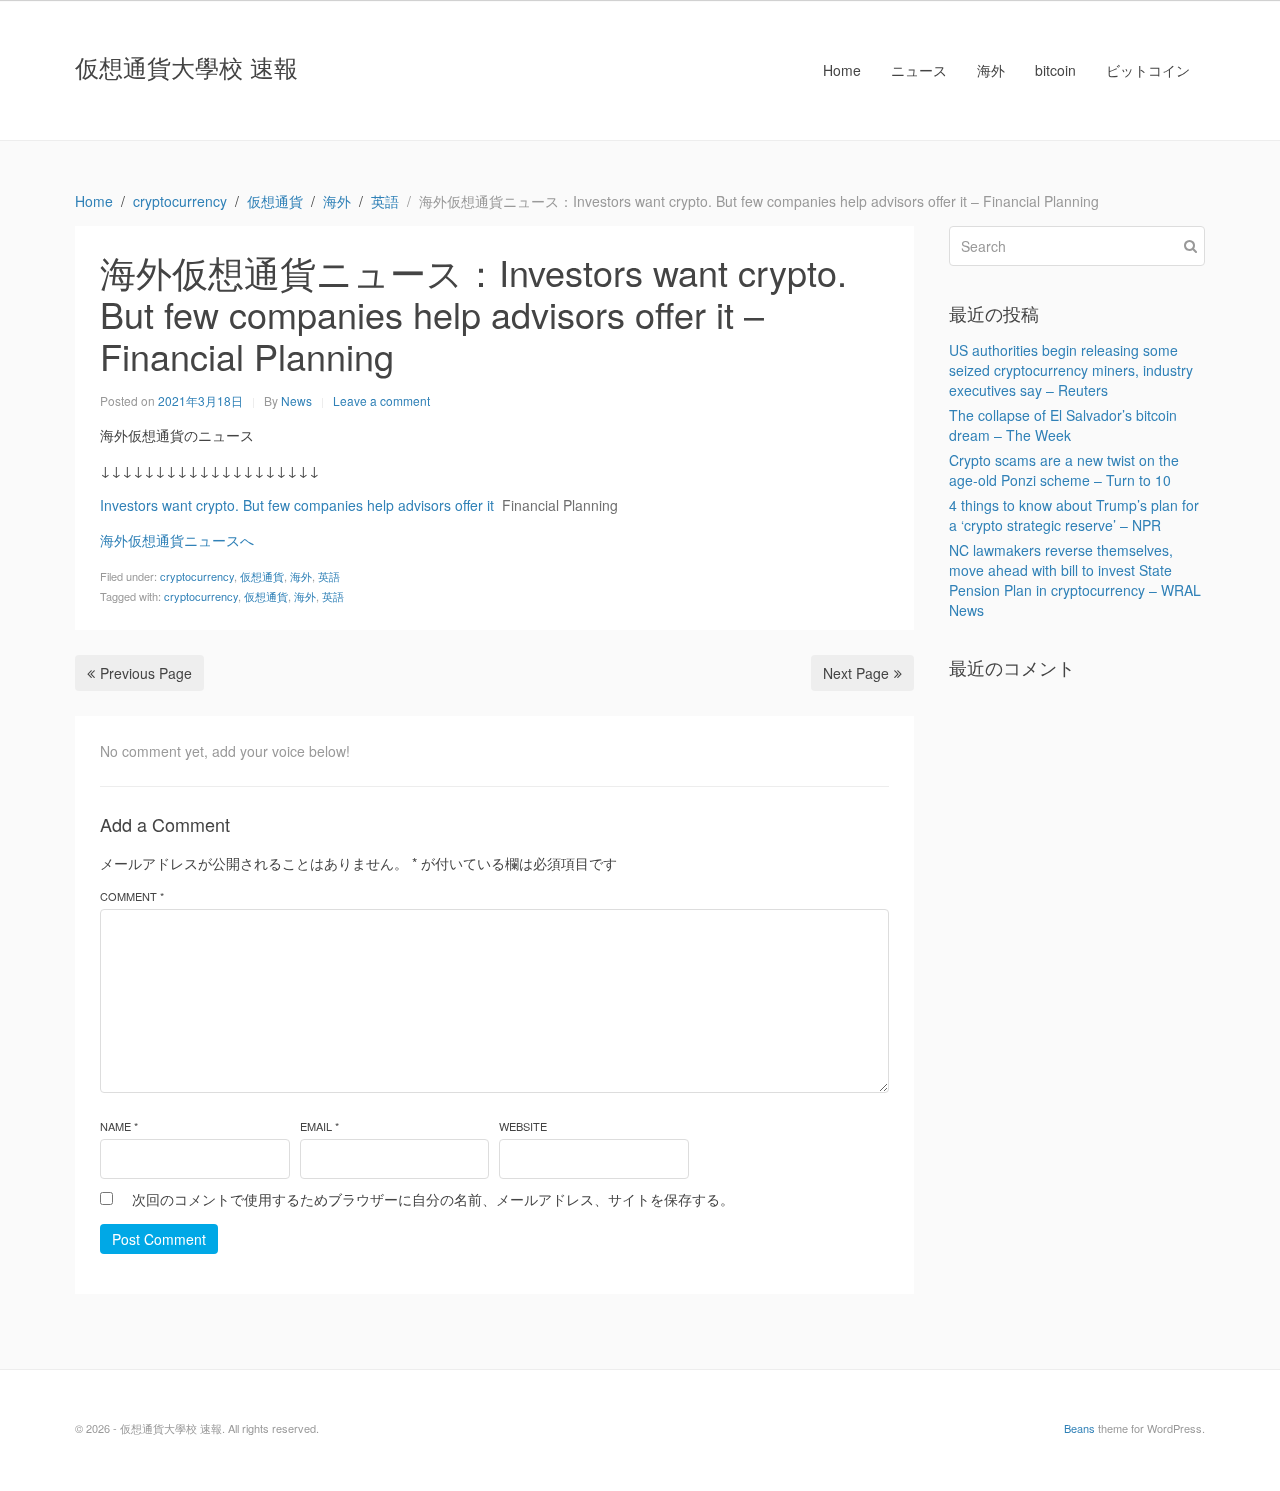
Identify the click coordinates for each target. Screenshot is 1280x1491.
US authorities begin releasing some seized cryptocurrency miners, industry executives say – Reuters (1071, 370)
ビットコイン (1148, 70)
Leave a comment (381, 400)
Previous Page (146, 673)
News (296, 400)
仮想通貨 (262, 576)
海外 (991, 70)
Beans (1079, 1428)
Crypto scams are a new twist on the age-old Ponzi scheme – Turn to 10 (1064, 470)
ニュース (919, 70)
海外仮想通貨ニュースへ (177, 540)
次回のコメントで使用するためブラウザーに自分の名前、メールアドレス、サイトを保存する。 (433, 1199)
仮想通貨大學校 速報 (186, 66)
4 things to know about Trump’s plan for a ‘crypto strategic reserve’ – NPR (1074, 515)
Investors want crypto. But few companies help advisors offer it (297, 505)
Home (842, 70)
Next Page (856, 673)
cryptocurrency (197, 576)
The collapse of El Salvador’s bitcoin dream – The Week (1063, 425)
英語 (329, 576)
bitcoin (1055, 70)
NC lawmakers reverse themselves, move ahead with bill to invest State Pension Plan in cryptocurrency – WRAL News (1075, 580)
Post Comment (159, 1239)
